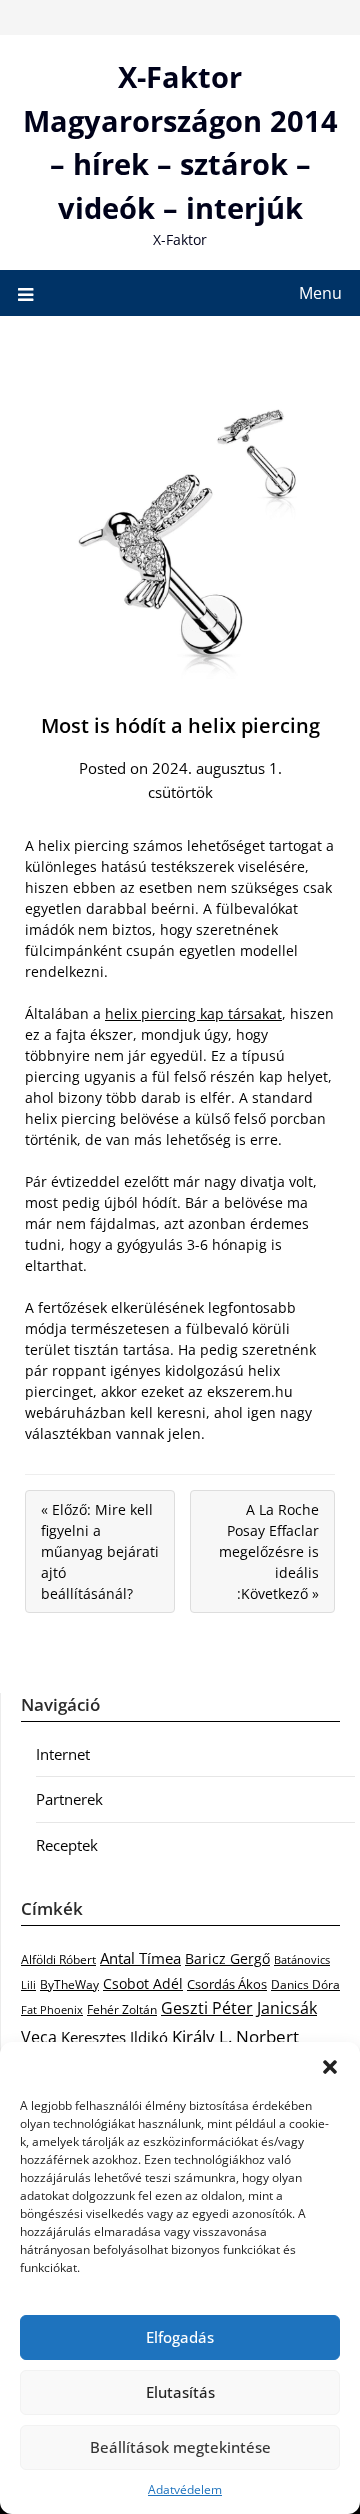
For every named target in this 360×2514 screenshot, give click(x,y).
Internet (63, 1754)
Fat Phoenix (52, 2009)
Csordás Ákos (227, 1984)
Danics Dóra (305, 1984)
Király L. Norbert (235, 2036)
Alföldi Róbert (58, 1959)
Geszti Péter (207, 2008)
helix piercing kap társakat (193, 1013)
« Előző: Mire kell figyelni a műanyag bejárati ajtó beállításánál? (100, 1551)
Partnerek (69, 1799)
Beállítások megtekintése (180, 2447)
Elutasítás (180, 2392)
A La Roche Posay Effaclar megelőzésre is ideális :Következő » (269, 1551)
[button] (330, 2067)
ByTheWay (69, 1984)
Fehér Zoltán (122, 2009)
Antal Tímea (140, 1958)
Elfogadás (180, 2337)
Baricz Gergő (227, 1958)
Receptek (67, 1845)
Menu (320, 293)
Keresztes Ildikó (114, 2037)
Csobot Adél (143, 1983)
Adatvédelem (185, 2489)
